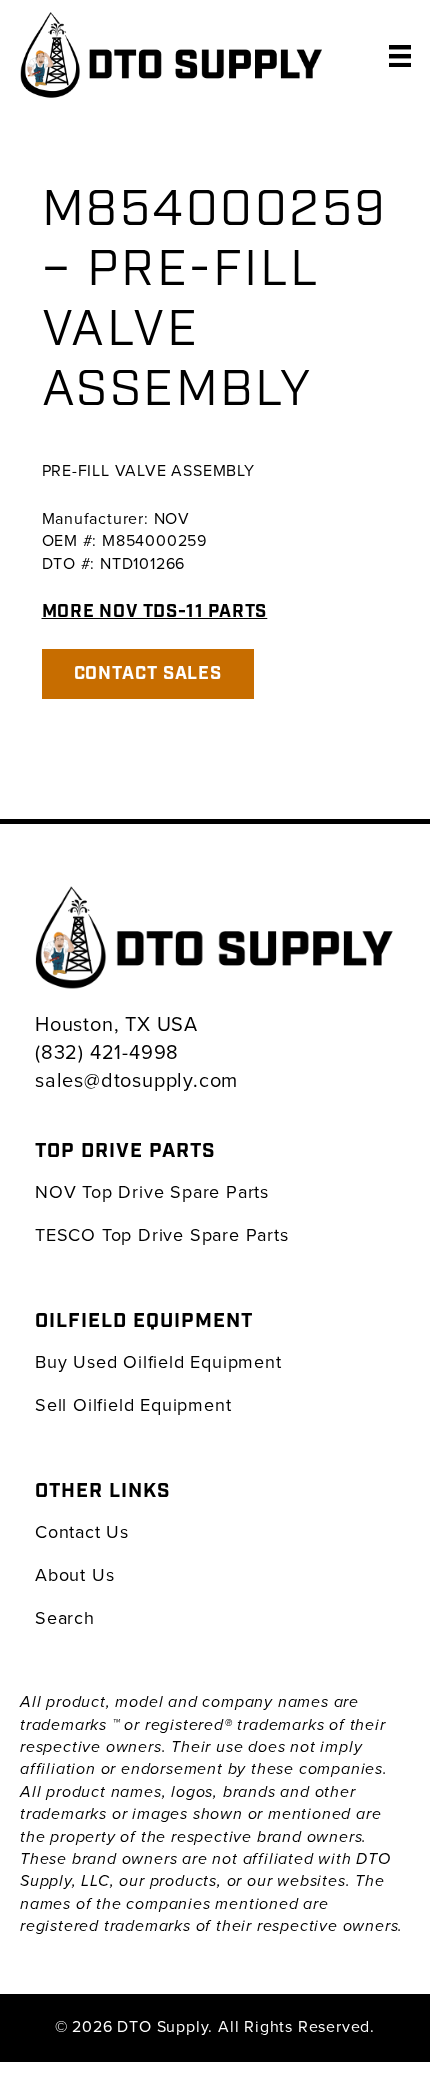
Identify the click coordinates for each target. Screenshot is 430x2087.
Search (65, 1617)
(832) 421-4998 (107, 1051)
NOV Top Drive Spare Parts (152, 1191)
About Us (74, 1574)
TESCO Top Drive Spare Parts (162, 1234)
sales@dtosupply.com (136, 1079)
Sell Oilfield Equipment (133, 1404)
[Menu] (400, 55)
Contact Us (82, 1531)
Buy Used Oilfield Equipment (158, 1361)
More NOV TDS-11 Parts (155, 611)
